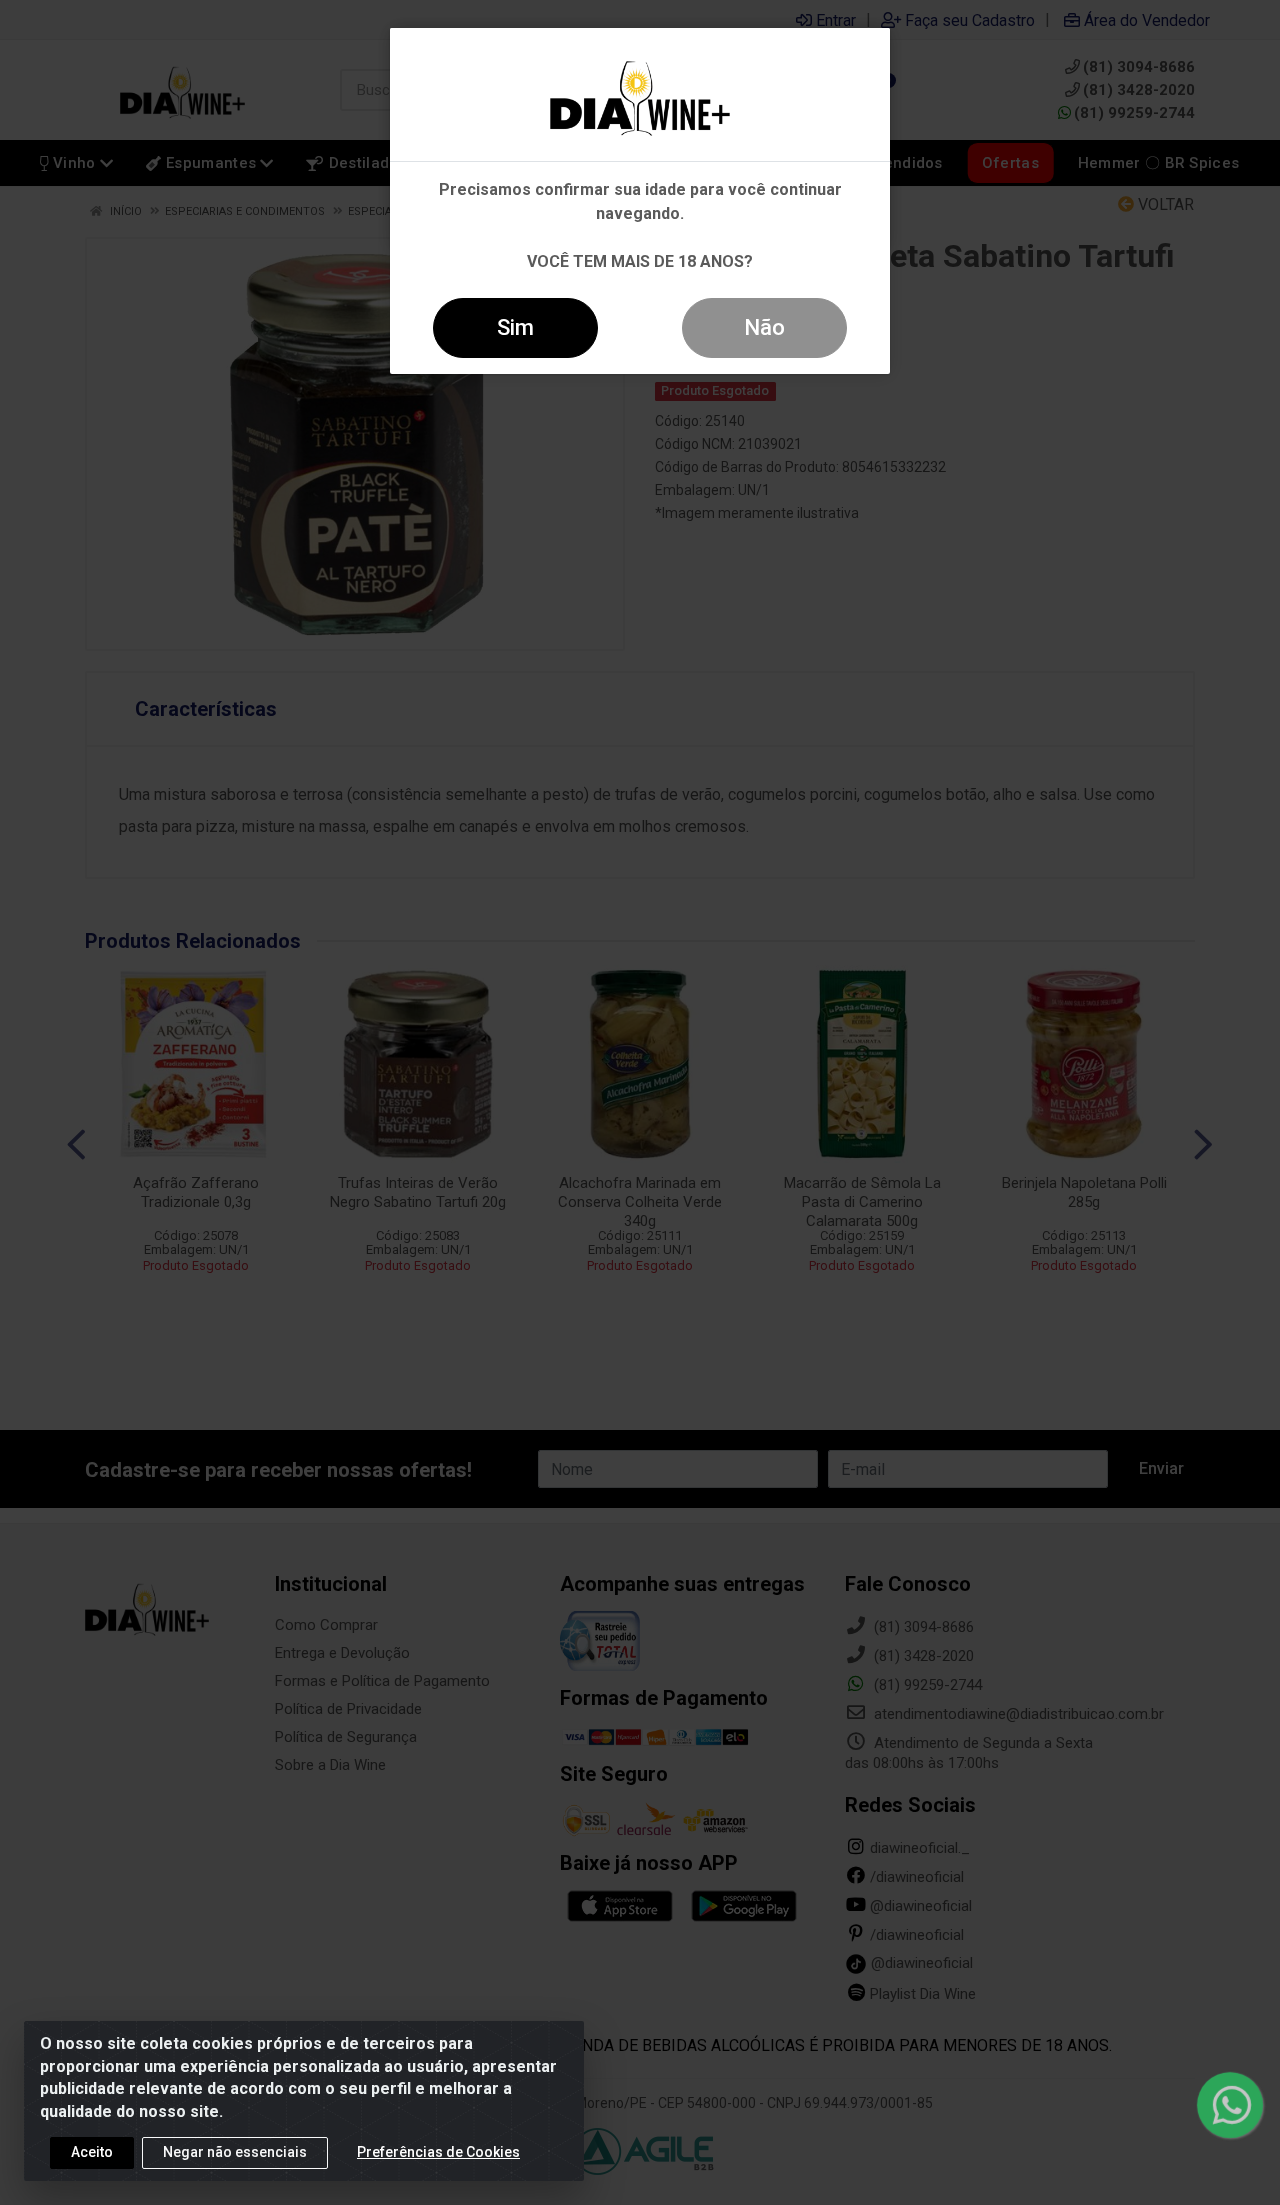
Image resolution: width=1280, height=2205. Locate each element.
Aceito (92, 2152)
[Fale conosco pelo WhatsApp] (1230, 2105)
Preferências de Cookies (438, 2152)
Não (764, 327)
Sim (515, 327)
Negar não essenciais (235, 2152)
